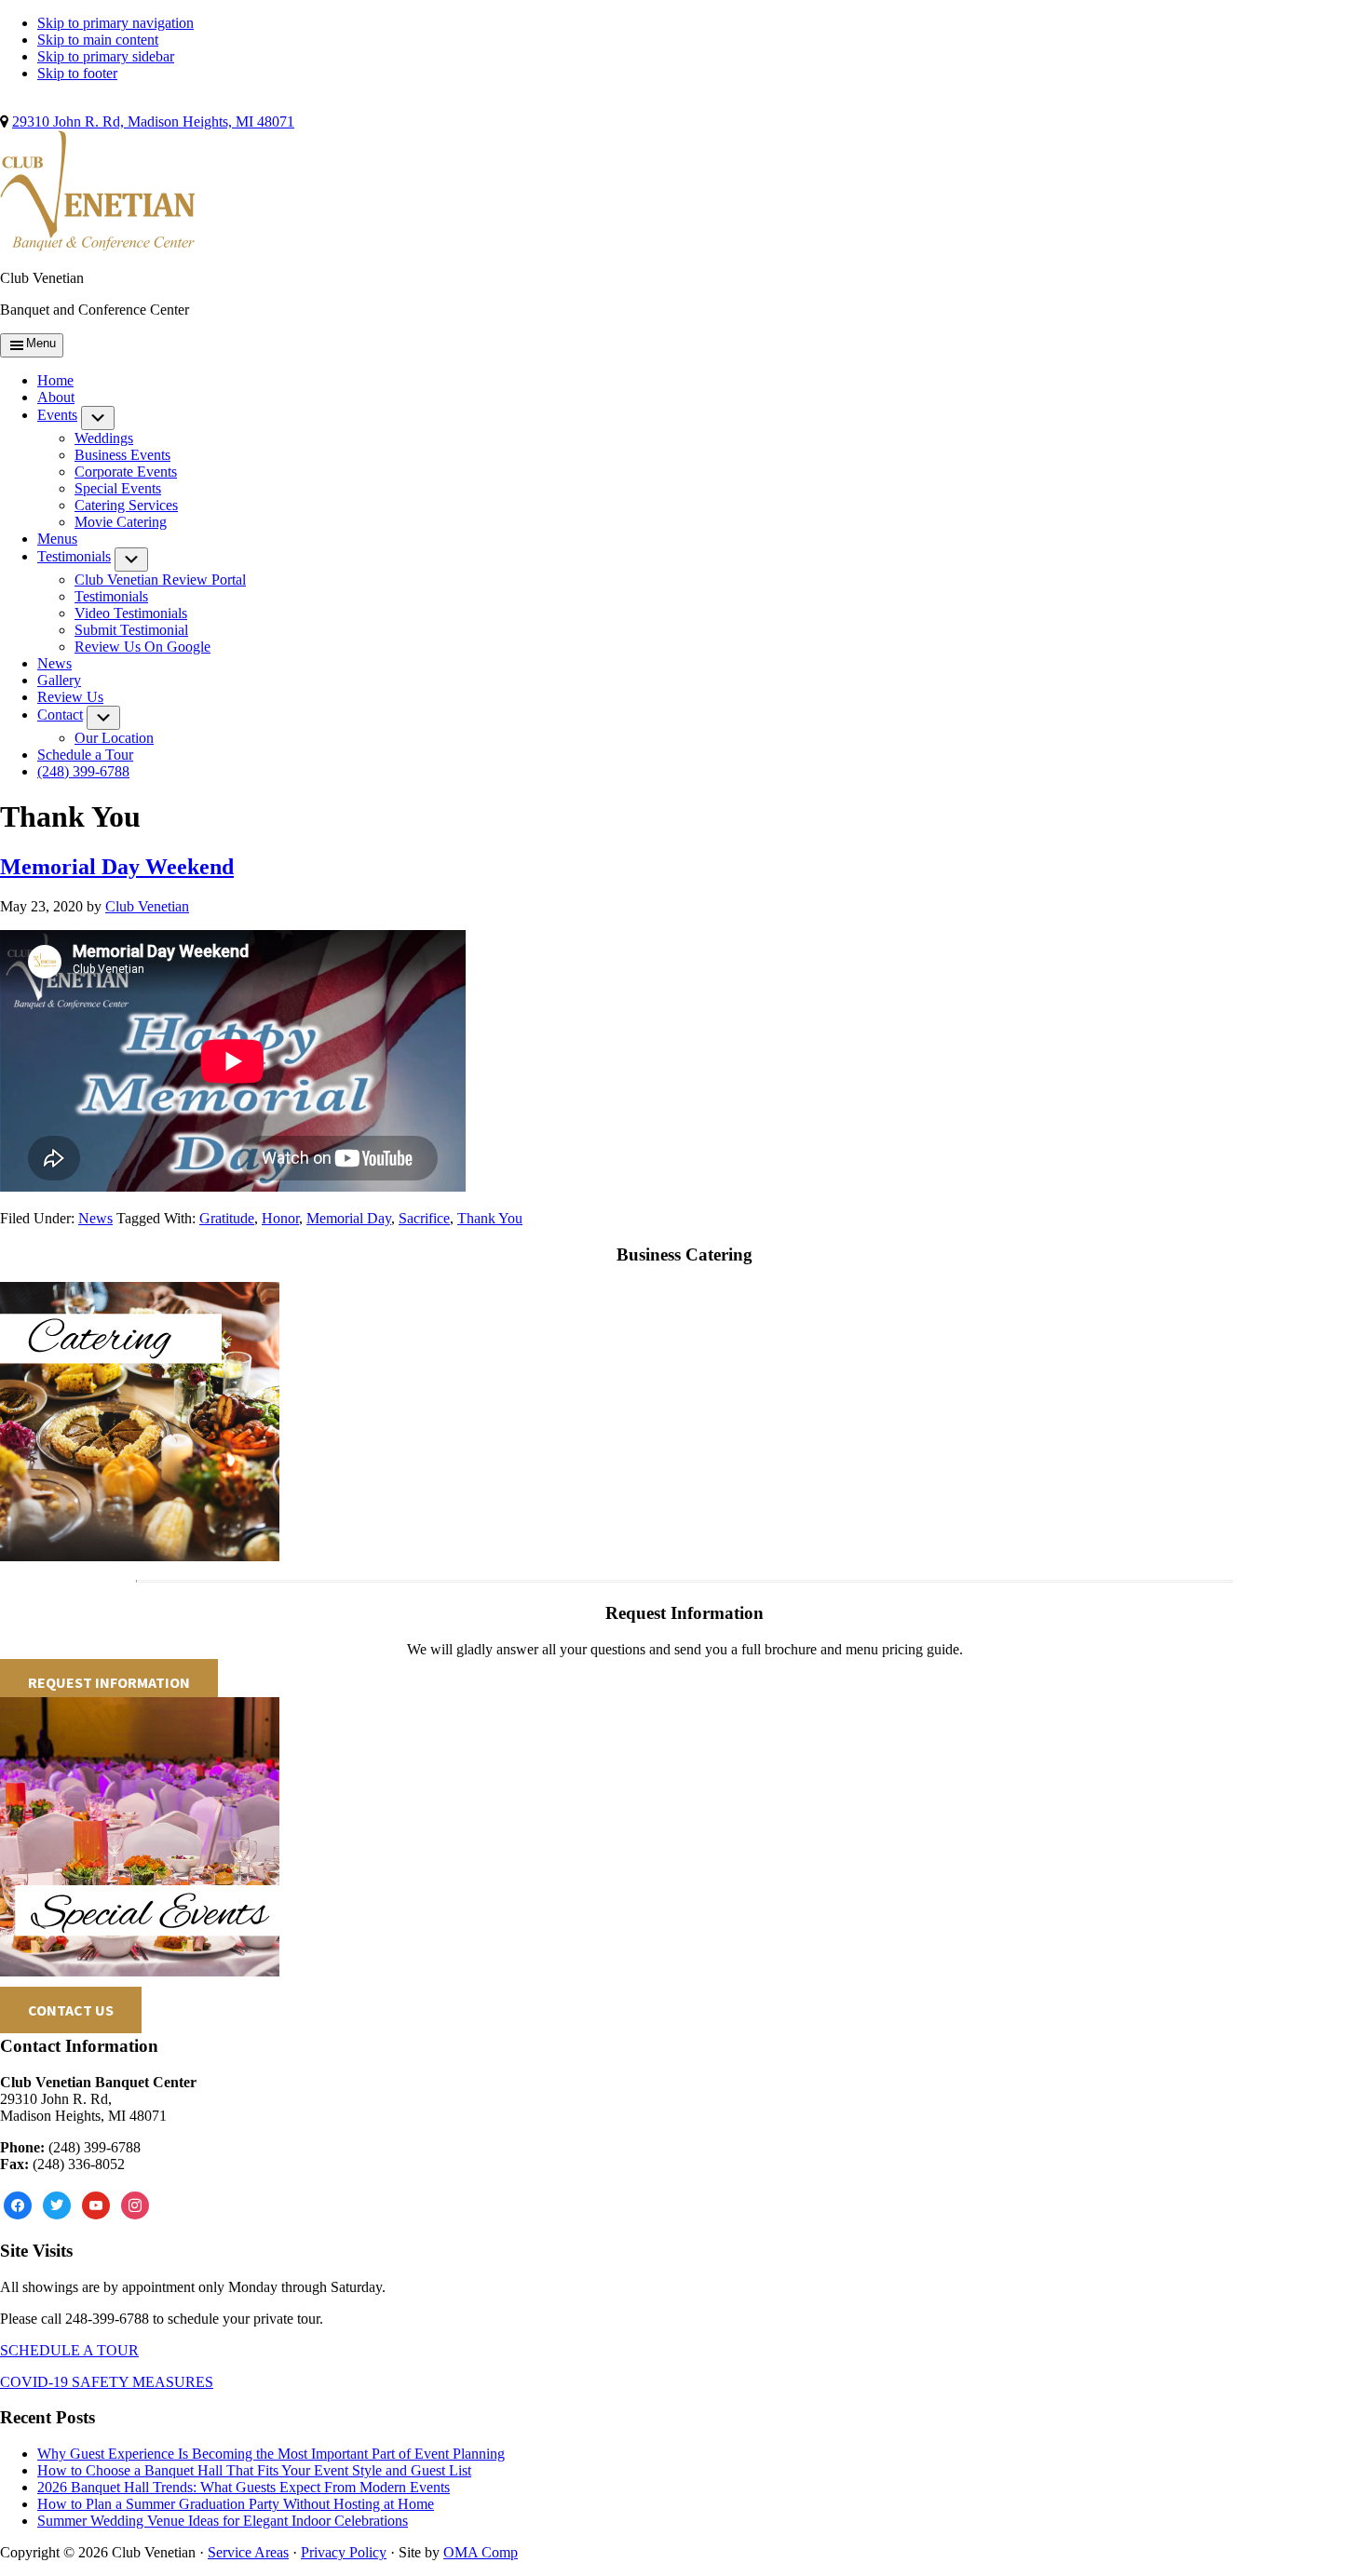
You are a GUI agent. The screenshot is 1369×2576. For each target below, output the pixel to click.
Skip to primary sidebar (106, 56)
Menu (41, 343)
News (95, 1218)
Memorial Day (349, 1218)
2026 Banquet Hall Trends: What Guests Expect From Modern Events (244, 2487)
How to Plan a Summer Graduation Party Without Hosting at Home (236, 2504)
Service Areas (248, 2552)
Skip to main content (98, 40)
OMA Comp (481, 2552)
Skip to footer (77, 73)
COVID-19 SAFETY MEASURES (107, 2382)
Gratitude (227, 1218)
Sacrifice (424, 1218)
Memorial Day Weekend (117, 867)
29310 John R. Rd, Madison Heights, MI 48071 (153, 121)
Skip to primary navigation (115, 23)
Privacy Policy (344, 2552)
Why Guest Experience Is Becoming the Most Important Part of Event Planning (271, 2454)
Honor (280, 1218)
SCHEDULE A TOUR (69, 2350)
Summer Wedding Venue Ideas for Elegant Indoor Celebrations (223, 2521)
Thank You (490, 1218)
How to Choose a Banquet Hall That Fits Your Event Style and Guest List (254, 2470)
